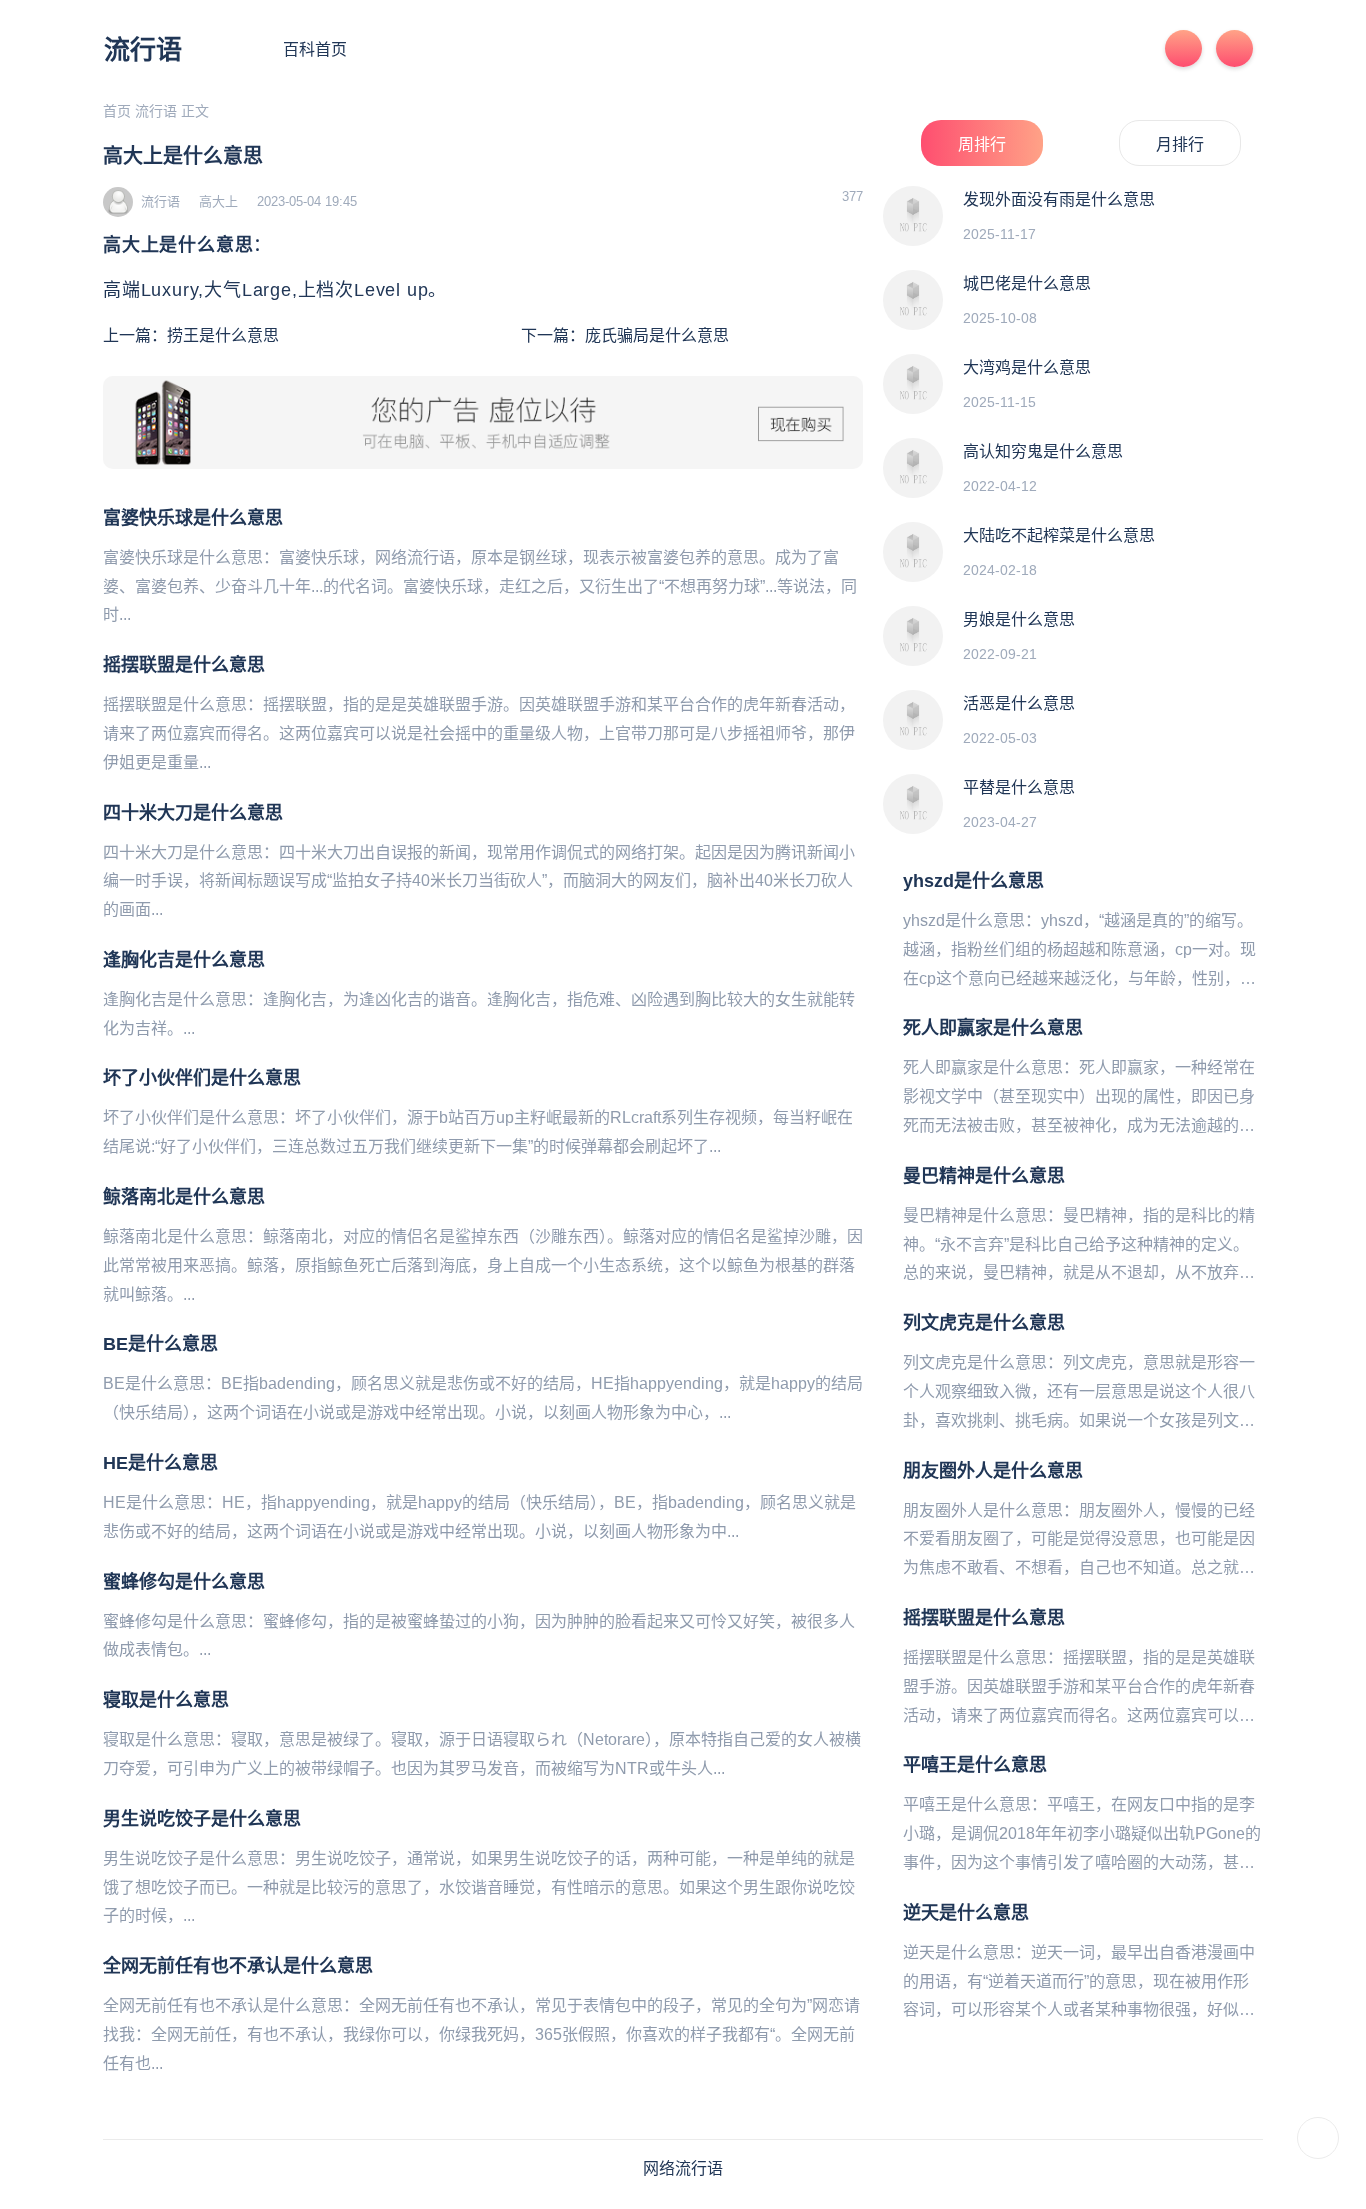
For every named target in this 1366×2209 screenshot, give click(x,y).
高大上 (218, 201)
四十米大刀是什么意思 (193, 813)
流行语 (143, 50)
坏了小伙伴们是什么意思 (202, 1078)
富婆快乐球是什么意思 (193, 518)
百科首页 (315, 49)
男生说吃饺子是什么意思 (202, 1819)
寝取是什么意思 (166, 1700)
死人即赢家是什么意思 (993, 1028)
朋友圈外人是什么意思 (993, 1471)
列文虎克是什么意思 (984, 1323)
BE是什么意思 (160, 1344)
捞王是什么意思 (223, 335)
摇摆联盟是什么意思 (184, 665)
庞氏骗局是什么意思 (657, 335)
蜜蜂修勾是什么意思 (184, 1582)
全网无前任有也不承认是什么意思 (238, 1966)
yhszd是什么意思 (973, 881)
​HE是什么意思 (160, 1463)
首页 (117, 111)
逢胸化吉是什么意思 (184, 960)
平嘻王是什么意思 (975, 1765)
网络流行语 (683, 2168)
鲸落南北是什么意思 (184, 1197)
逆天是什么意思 (966, 1913)
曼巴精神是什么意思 (984, 1176)
